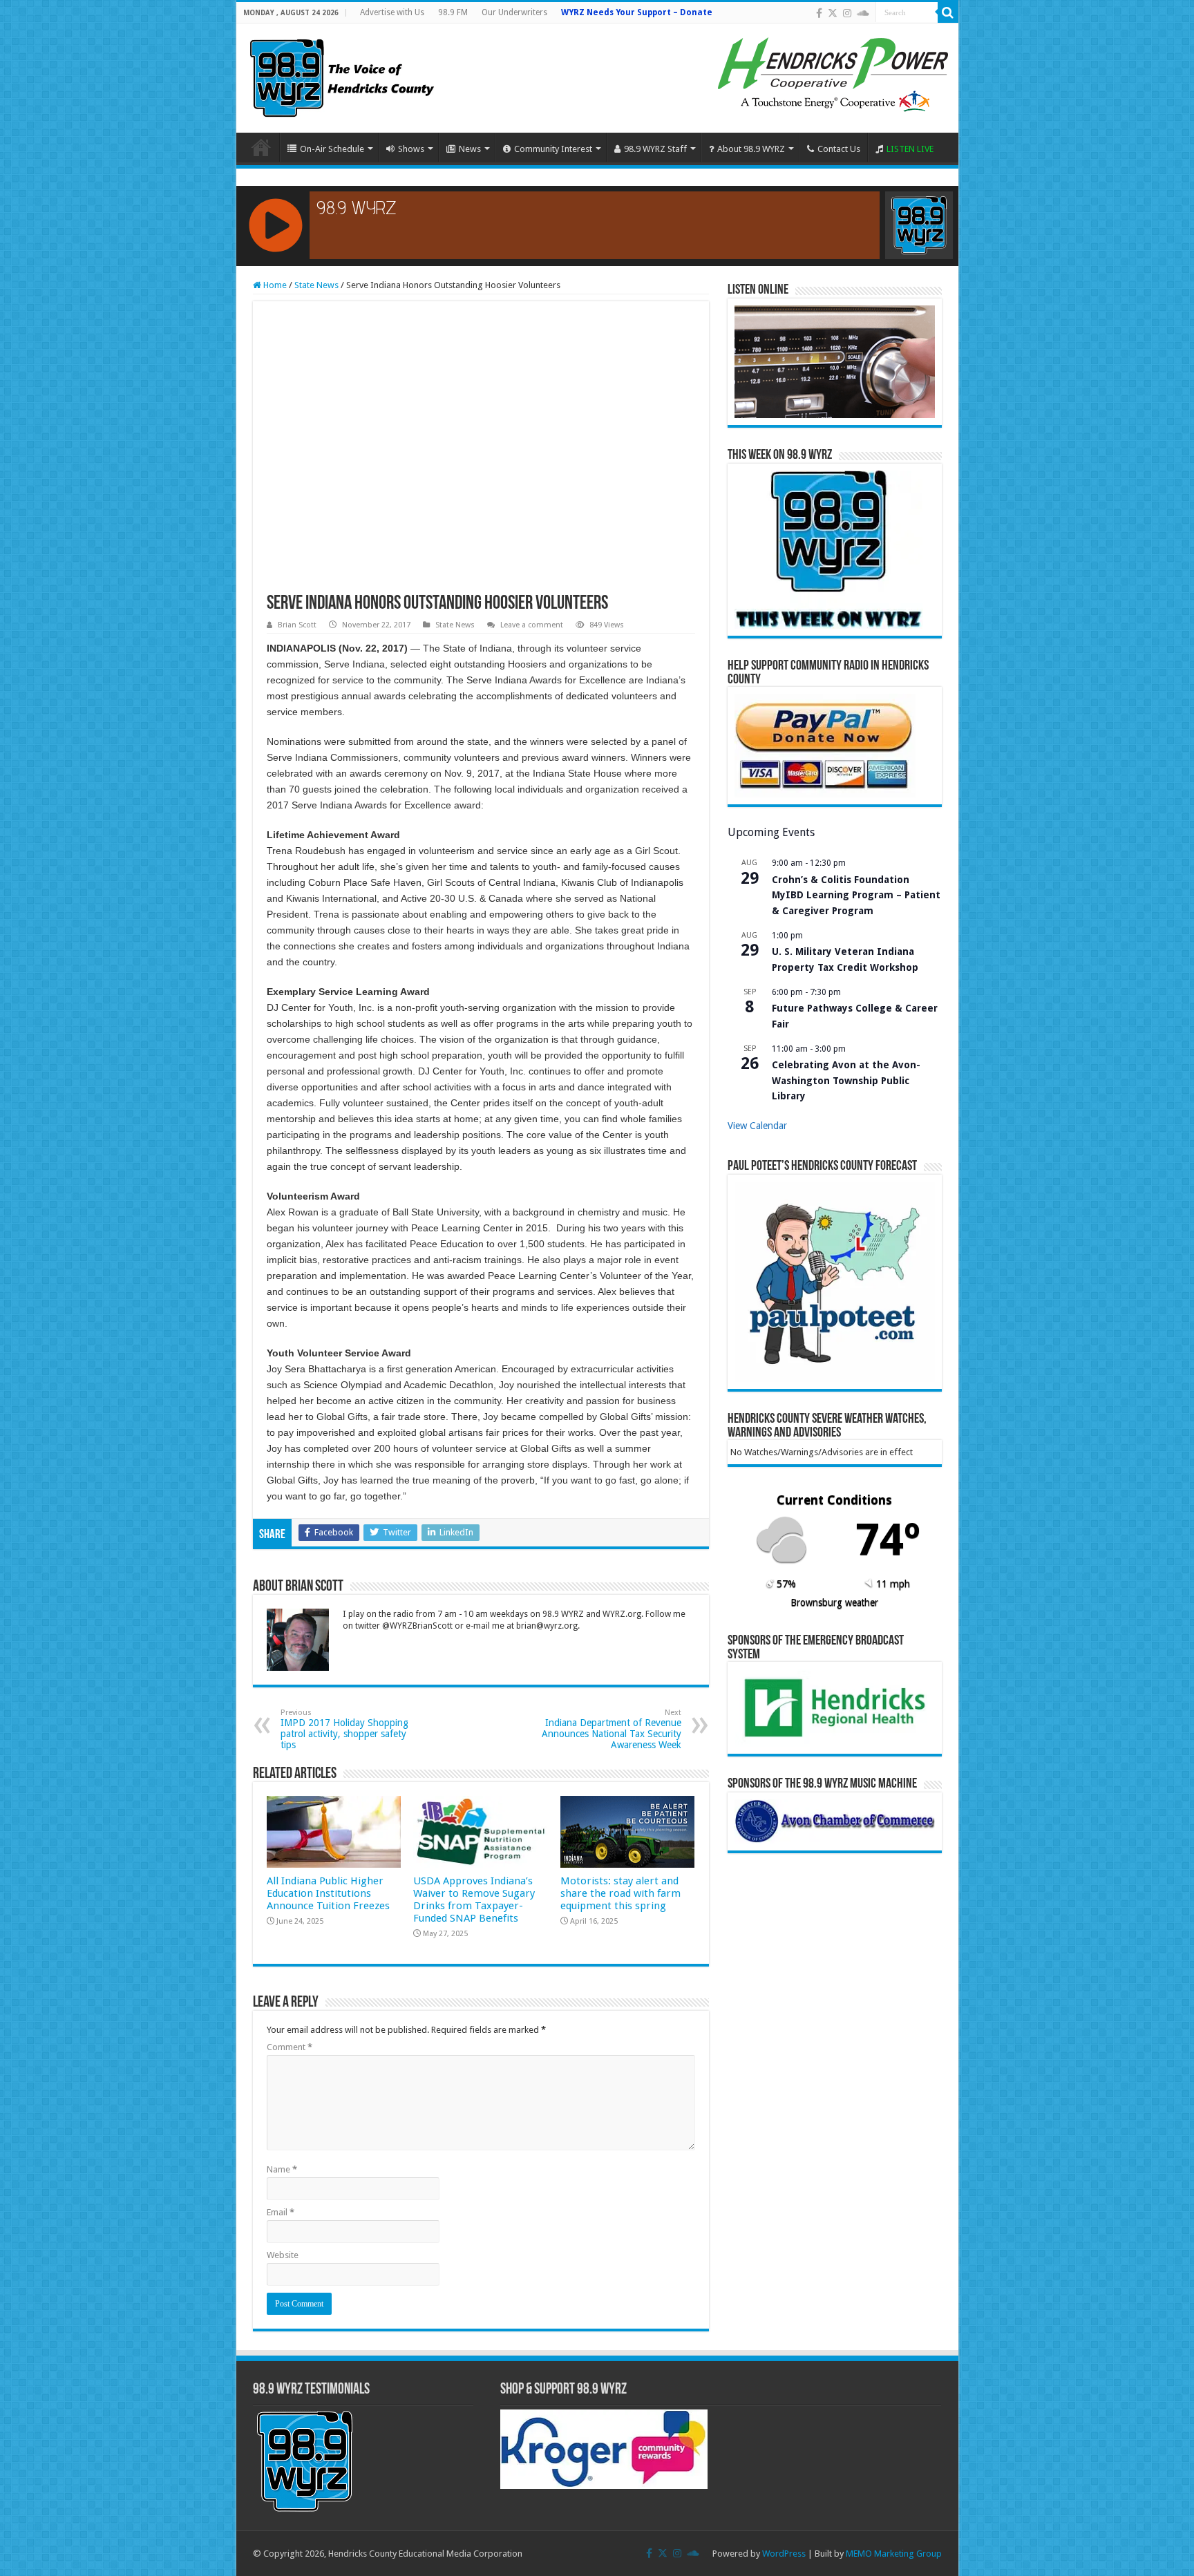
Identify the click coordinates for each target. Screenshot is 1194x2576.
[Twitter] (833, 13)
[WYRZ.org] (342, 75)
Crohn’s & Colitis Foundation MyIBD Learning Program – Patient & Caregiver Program (856, 895)
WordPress (784, 2554)
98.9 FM (453, 12)
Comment (290, 2047)
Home (261, 147)
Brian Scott (297, 625)
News (470, 149)
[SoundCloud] (863, 13)
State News (316, 285)
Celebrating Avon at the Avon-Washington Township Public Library (846, 1080)
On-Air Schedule (332, 149)
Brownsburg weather (834, 1602)
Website (283, 2255)
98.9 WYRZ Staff (655, 149)
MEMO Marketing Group (894, 2554)
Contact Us (839, 149)
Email (281, 2212)
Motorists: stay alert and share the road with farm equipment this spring (620, 1893)
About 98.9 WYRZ (751, 149)
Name (282, 2169)
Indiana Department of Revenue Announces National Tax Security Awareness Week (612, 1729)
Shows (411, 149)
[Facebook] (819, 13)
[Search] (948, 12)
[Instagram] (847, 13)
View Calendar (757, 1126)
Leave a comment (532, 625)
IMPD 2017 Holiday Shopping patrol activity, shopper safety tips (344, 1729)
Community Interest (553, 149)
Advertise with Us (392, 12)
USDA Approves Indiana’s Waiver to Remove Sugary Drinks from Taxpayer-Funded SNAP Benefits (474, 1900)
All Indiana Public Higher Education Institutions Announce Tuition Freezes (328, 1893)
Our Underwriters (514, 12)
